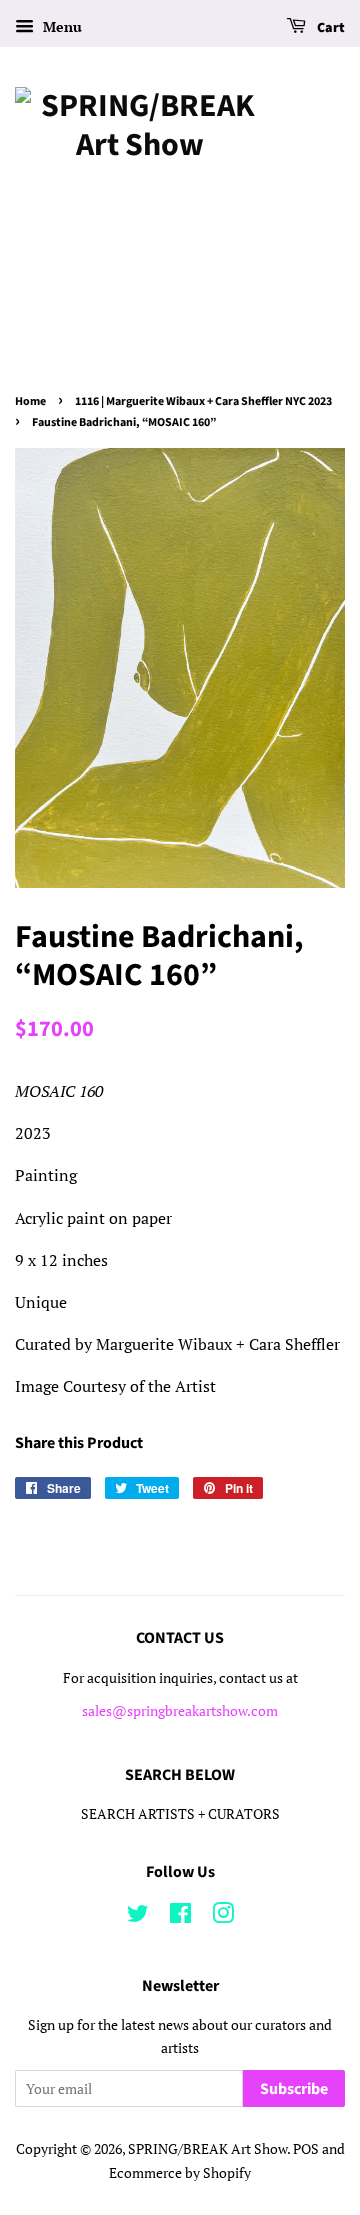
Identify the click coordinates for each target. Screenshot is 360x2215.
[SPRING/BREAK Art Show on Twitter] (138, 1917)
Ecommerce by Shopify (180, 2173)
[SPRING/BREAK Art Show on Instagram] (223, 1917)
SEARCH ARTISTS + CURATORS (180, 1814)
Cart (329, 28)
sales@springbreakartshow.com (180, 1711)
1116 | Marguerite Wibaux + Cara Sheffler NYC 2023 (203, 401)
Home (30, 401)
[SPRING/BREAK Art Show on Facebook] (180, 1917)
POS (306, 2149)
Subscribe (294, 2089)
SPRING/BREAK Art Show (207, 2149)
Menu (60, 26)
